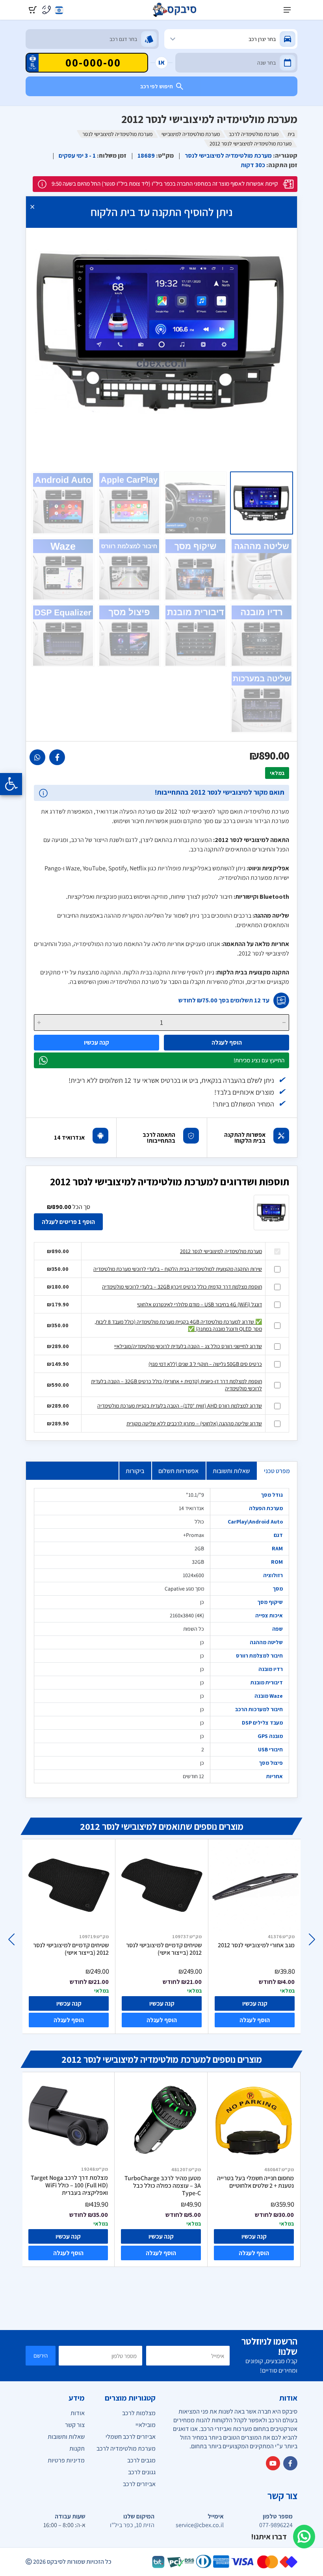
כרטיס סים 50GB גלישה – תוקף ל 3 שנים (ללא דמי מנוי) (205, 1364)
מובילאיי (146, 2425)
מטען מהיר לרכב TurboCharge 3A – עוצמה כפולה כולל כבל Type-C (163, 2186)
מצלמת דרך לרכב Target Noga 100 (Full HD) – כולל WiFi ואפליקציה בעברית (69, 2185)
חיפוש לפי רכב (157, 86)
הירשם (41, 2355)
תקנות (77, 2448)
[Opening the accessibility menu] (11, 784)
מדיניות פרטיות (66, 2460)
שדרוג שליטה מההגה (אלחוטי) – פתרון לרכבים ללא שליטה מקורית (194, 1423)
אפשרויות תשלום (178, 1471)
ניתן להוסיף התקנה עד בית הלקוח (161, 212)
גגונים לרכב (142, 2472)
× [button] (32, 206)
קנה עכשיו (97, 1042)
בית (291, 134)
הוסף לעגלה (227, 1042)
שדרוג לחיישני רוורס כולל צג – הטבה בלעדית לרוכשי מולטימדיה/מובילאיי (188, 1346)
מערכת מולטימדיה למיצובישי (191, 134)
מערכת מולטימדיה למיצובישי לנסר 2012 (221, 1251)
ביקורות (135, 1471)
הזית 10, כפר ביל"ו (132, 2525)
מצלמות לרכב (139, 2413)
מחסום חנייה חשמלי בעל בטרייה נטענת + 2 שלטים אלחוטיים (255, 2182)
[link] (57, 757)
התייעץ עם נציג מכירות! (259, 1060)
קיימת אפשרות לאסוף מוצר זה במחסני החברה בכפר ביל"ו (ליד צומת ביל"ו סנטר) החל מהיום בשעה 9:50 (165, 183)
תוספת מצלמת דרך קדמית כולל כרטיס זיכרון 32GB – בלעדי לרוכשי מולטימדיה (182, 1287)
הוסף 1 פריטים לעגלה (68, 1222)
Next (11, 1939)
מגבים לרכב (141, 2460)
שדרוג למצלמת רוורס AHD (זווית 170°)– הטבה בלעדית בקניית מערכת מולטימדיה (180, 1406)
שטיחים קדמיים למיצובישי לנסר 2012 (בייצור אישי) (71, 1949)
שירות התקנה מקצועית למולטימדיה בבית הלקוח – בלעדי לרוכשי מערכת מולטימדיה (178, 1269)
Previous (312, 1939)
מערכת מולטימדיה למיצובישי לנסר (117, 134)
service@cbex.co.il (200, 2525)
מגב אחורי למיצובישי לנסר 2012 (256, 1945)
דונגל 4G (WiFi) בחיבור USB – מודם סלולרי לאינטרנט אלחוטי (200, 1304)
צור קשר (75, 2425)
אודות (78, 2413)
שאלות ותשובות (231, 1471)
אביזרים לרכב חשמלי (131, 2437)
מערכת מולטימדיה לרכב (254, 134)
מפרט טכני (277, 1471)
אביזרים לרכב (139, 2484)
